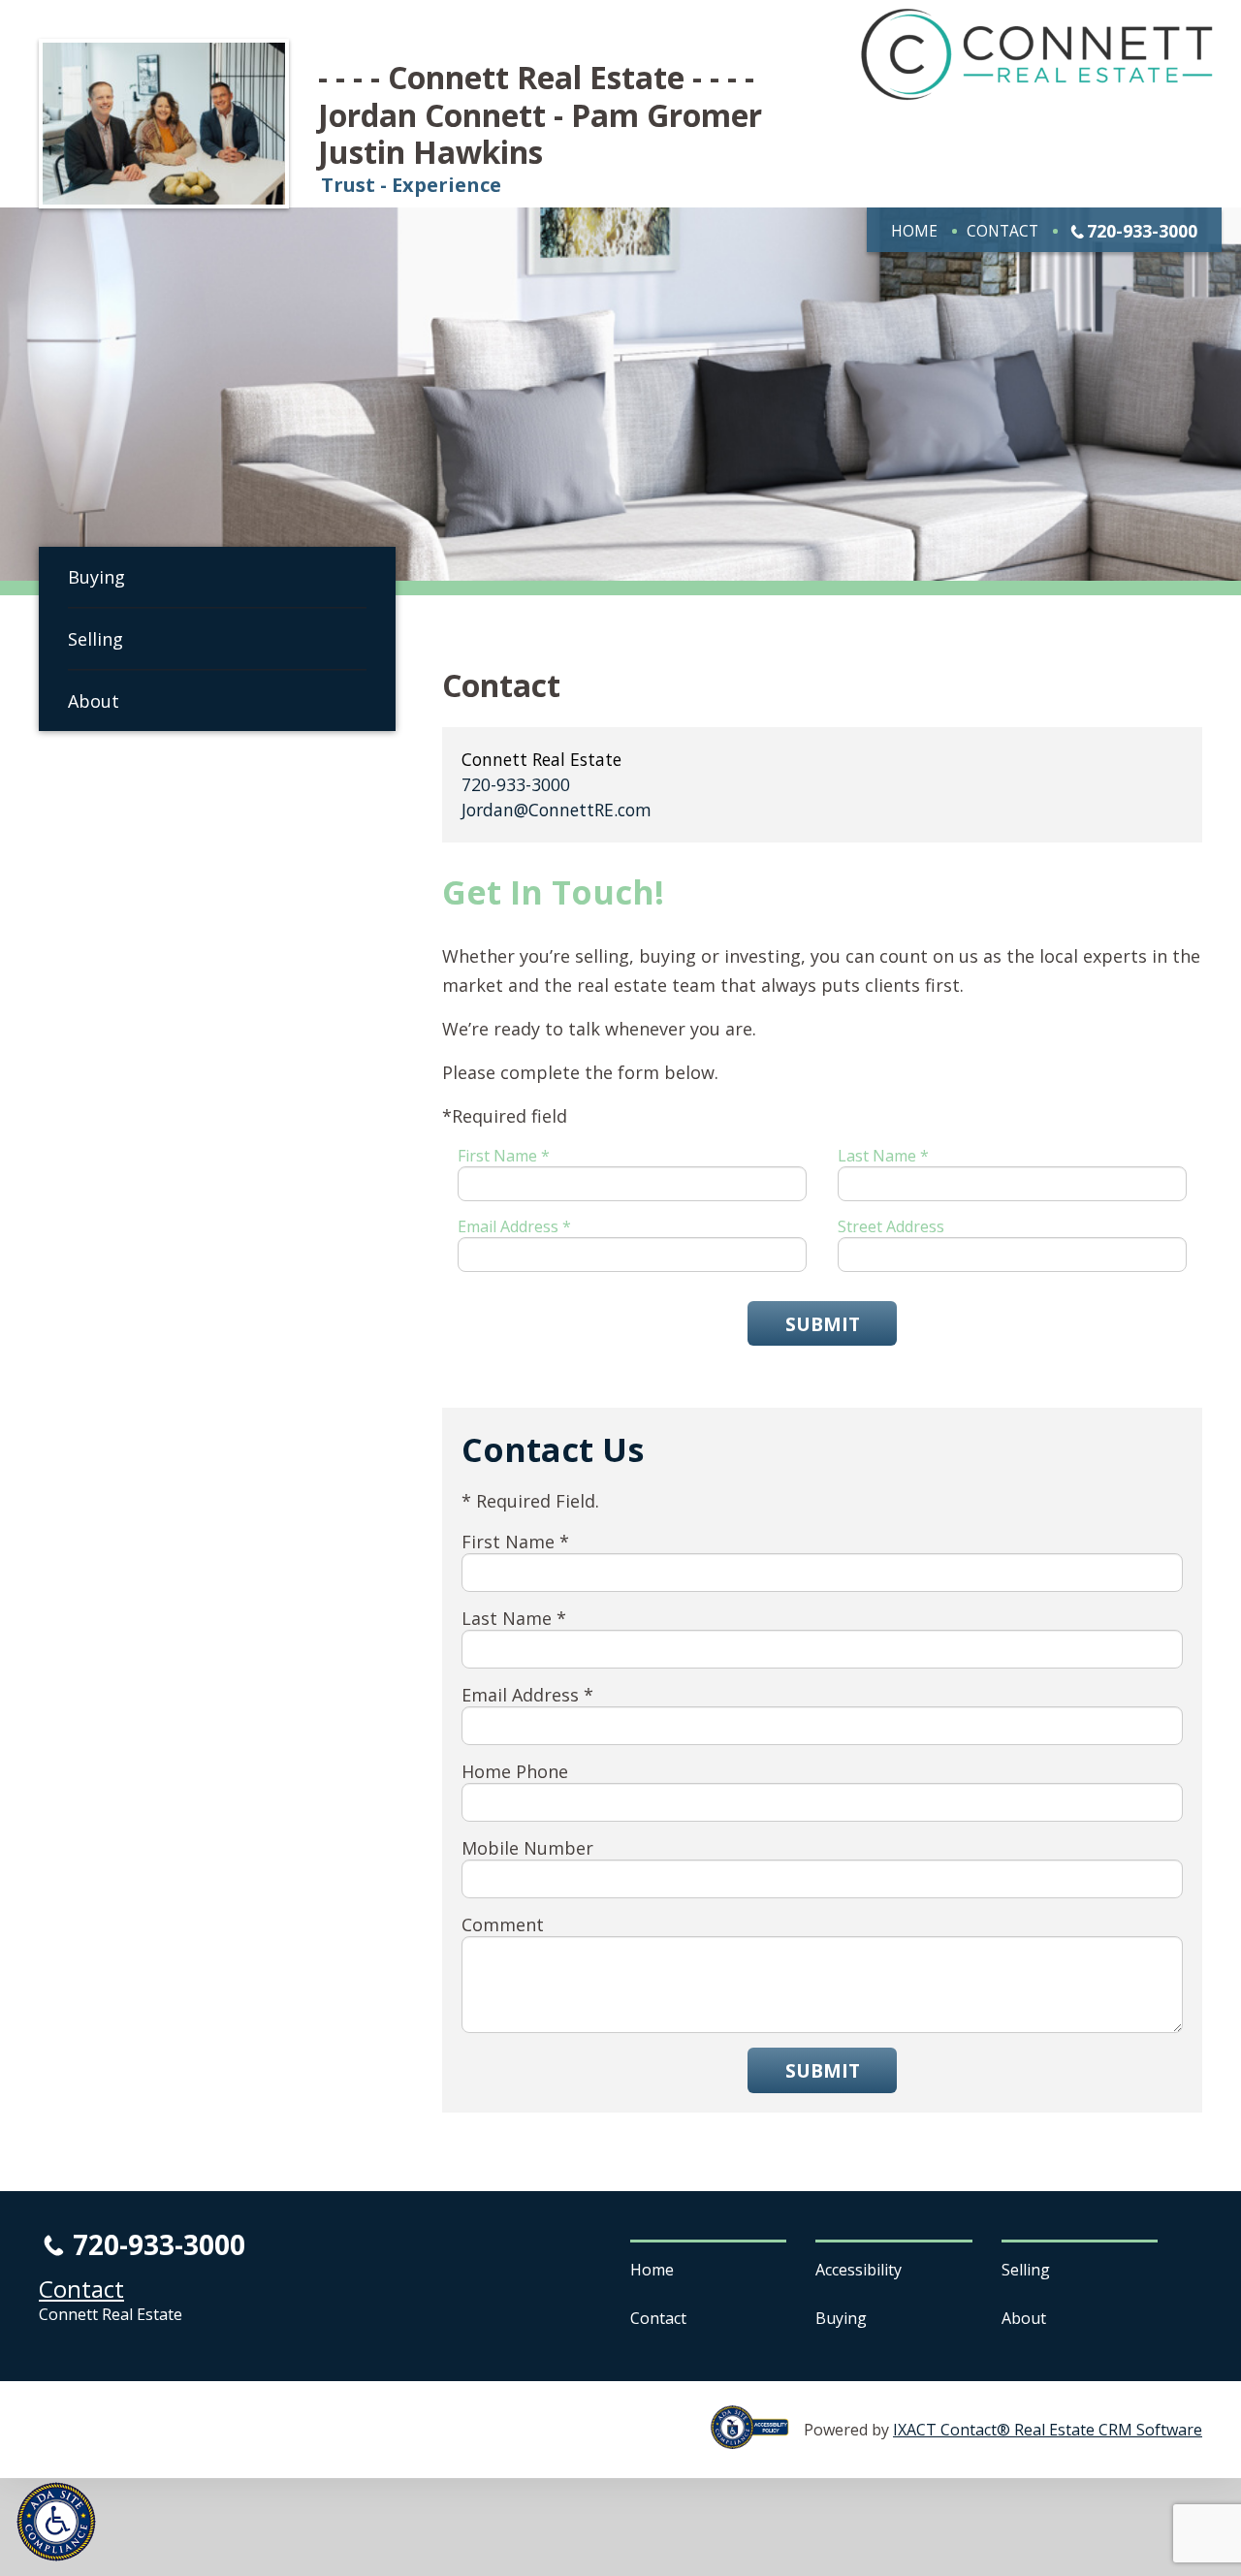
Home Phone (515, 1771)
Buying (96, 577)
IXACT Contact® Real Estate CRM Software (1048, 2430)
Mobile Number (527, 1848)
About (94, 701)
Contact (1002, 231)
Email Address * (514, 1226)
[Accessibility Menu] (56, 2522)
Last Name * (883, 1156)
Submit (823, 1324)
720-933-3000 (1142, 231)
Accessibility (859, 2270)
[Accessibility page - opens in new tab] (757, 2438)
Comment (503, 1924)
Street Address (891, 1226)
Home (914, 231)
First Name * (504, 1156)
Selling (95, 639)
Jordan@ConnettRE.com (557, 810)
